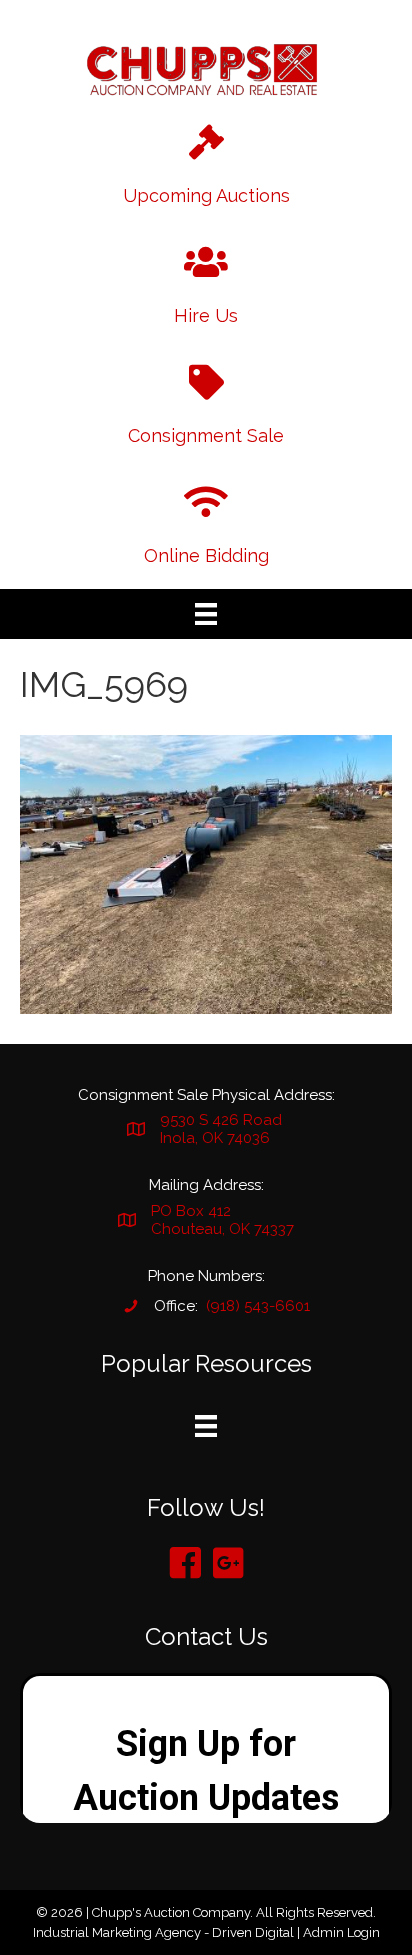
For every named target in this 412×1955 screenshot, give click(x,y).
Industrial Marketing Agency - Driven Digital (163, 1932)
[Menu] (206, 614)
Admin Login (341, 1932)
